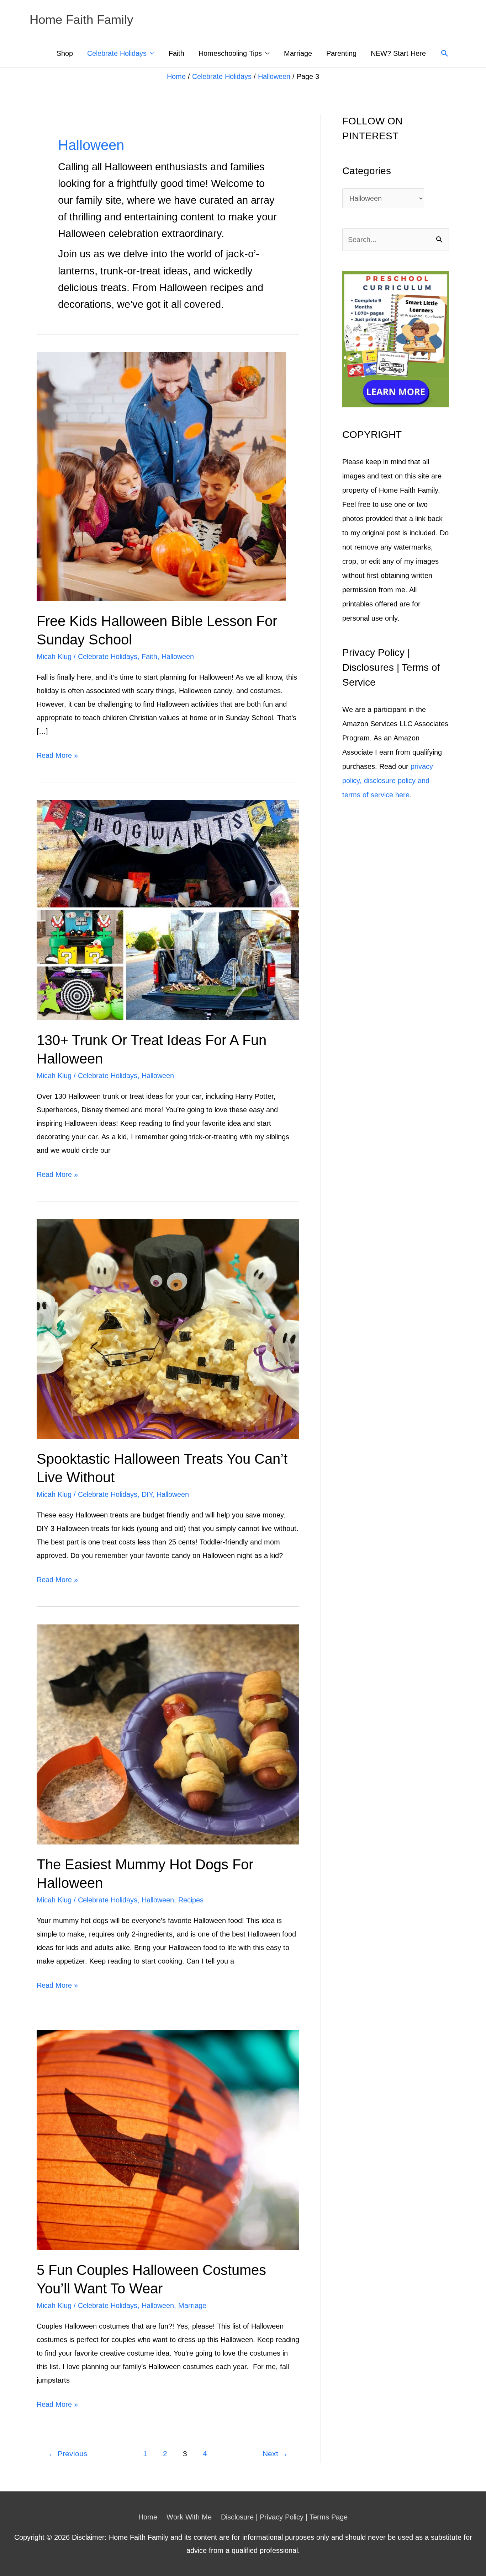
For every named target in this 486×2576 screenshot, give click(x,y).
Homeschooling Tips (230, 53)
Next (275, 2454)
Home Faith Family (81, 19)
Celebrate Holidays (117, 53)
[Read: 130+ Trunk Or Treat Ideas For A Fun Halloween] (168, 910)
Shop (65, 53)
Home (176, 76)
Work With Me (189, 2517)
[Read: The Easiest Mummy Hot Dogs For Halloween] (168, 1734)
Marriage (298, 53)
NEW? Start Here (398, 53)
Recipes (191, 1900)
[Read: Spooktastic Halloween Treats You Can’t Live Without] (168, 1328)
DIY (147, 1494)
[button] (445, 53)
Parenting (341, 53)
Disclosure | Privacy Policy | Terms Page (284, 2517)
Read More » (57, 757)
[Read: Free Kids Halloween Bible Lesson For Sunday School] (161, 476)
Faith (176, 53)
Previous (68, 2454)
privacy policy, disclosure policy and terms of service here (388, 781)
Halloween (274, 76)
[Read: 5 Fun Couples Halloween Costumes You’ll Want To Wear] (168, 2139)
